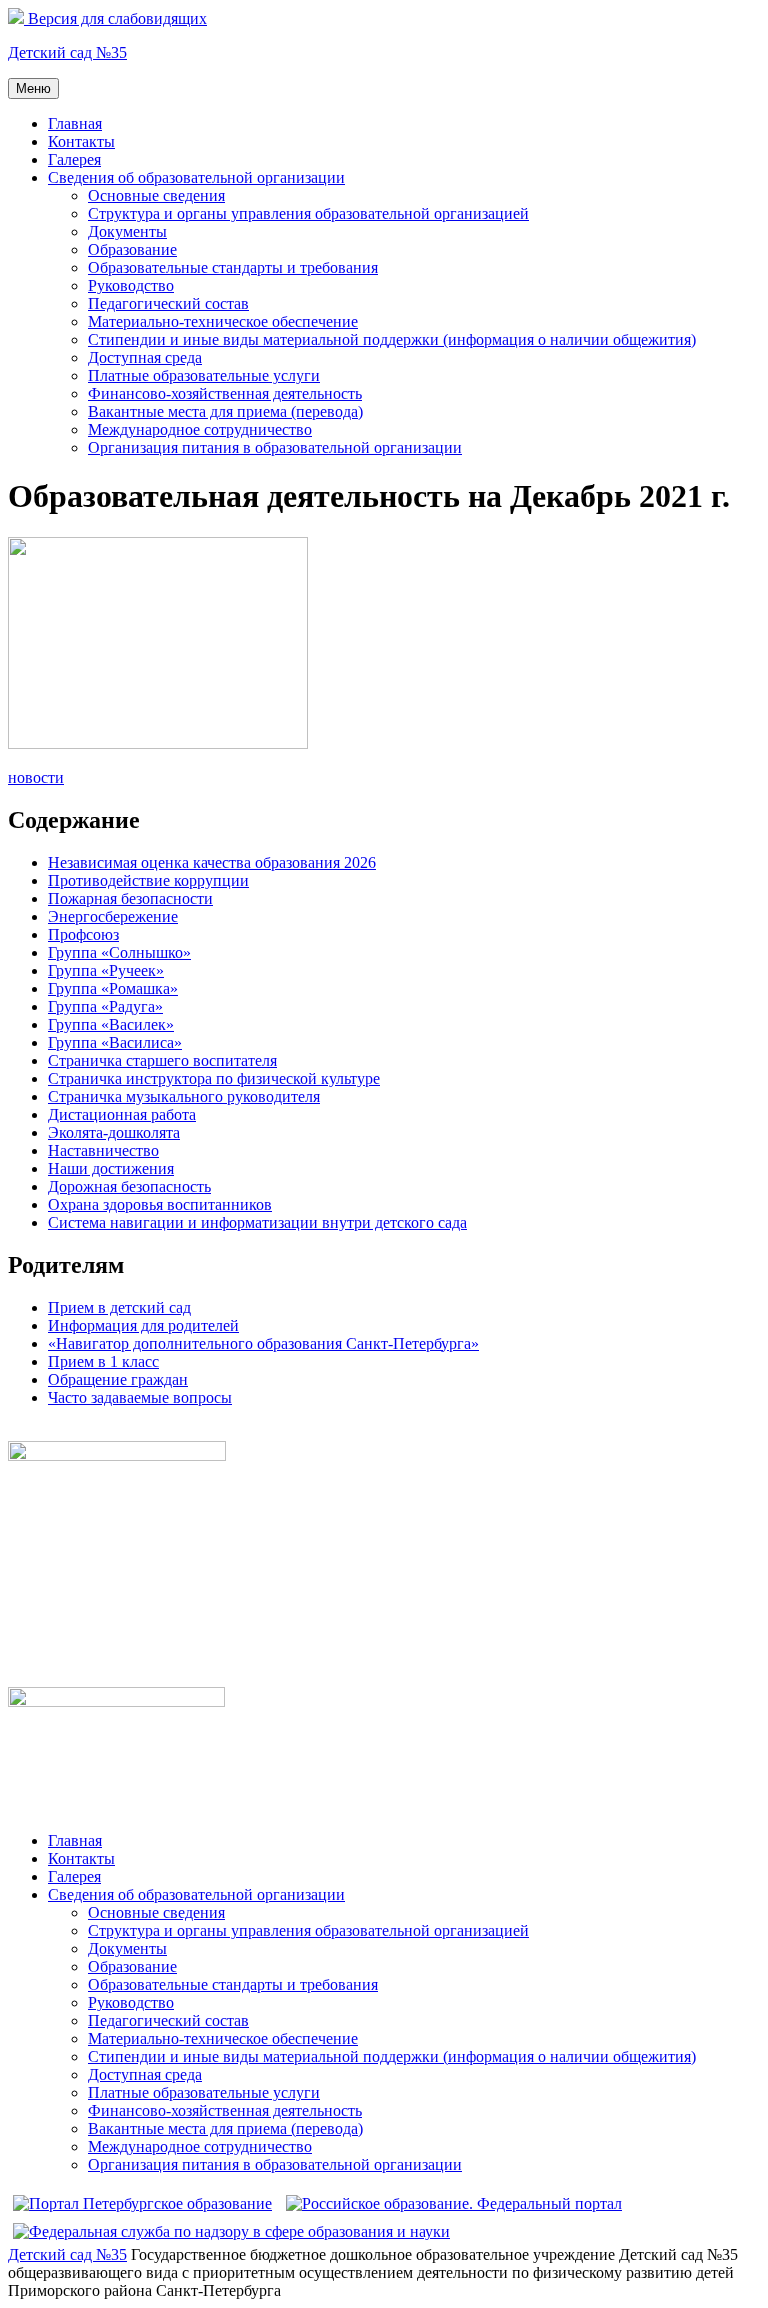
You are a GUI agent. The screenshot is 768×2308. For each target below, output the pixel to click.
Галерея (74, 159)
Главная (75, 123)
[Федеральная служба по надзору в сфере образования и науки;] (231, 2231)
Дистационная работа (122, 1114)
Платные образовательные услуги (204, 375)
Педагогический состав (168, 303)
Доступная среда (145, 357)
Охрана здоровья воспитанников (160, 1204)
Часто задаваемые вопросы (140, 1397)
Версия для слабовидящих (115, 18)
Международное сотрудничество (200, 429)
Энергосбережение (113, 916)
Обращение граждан (118, 1379)
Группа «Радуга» (105, 1006)
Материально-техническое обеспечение (223, 321)
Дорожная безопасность (129, 1186)
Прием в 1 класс (103, 1361)
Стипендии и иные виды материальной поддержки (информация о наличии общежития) (392, 339)
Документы (127, 231)
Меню (33, 88)
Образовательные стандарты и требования (233, 267)
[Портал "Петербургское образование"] (142, 2203)
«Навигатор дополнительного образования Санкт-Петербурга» (263, 1343)
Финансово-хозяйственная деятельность (225, 393)
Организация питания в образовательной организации (275, 447)
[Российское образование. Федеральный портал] (454, 2203)
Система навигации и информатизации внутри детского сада (257, 1222)
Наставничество (103, 1150)
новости (36, 777)
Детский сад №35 (67, 52)
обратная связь (58, 1431)
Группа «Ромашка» (113, 988)
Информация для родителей (143, 1325)
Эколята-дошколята (114, 1132)
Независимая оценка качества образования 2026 (212, 862)
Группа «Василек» (111, 1024)
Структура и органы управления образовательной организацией (308, 213)
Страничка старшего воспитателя (162, 1060)
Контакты (81, 141)
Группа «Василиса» (115, 1042)
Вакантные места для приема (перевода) (225, 411)
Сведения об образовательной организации (196, 177)
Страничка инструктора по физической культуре (214, 1078)
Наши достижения (111, 1168)
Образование (132, 249)
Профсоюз (83, 934)
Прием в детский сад (119, 1307)
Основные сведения (156, 195)
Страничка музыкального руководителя (184, 1096)
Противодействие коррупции (148, 880)
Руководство (131, 285)
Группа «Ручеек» (106, 970)
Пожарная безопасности (130, 898)
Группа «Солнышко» (119, 952)
